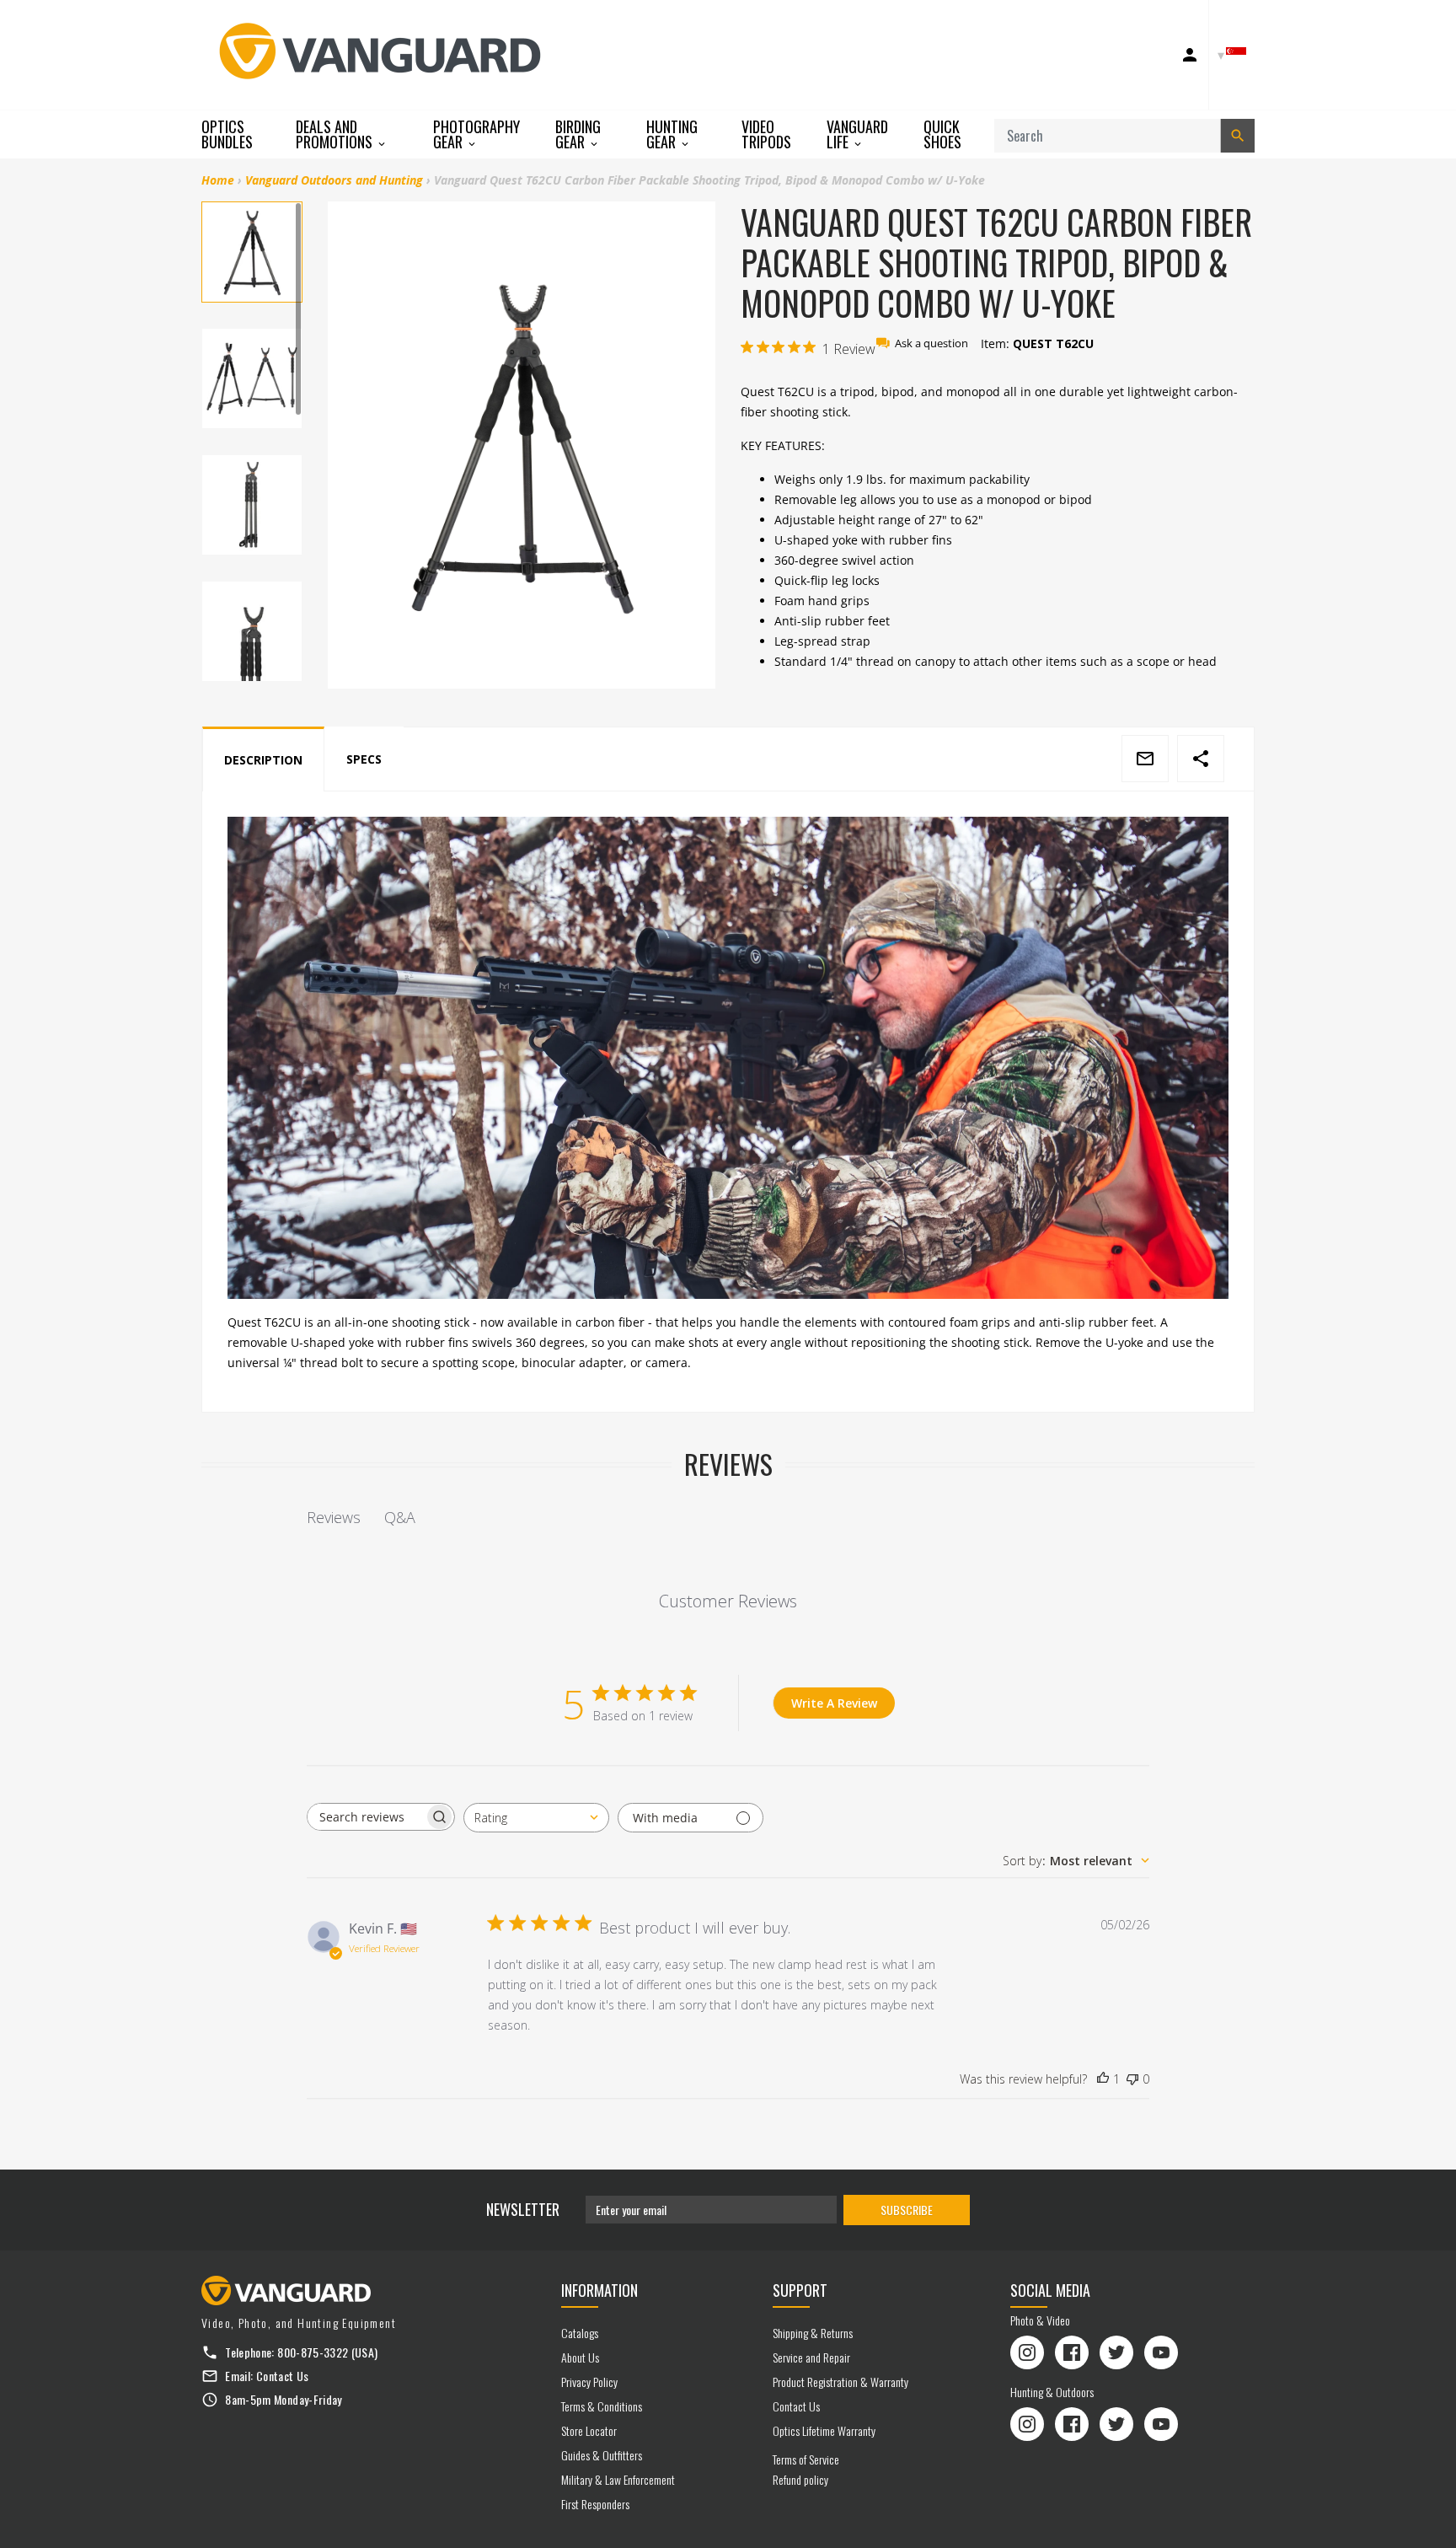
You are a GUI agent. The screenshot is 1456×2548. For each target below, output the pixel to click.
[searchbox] (366, 1817)
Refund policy (800, 2479)
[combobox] (536, 1818)
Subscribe (907, 2210)
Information (600, 2290)
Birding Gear (578, 134)
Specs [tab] (364, 759)
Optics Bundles (227, 134)
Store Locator (589, 2430)
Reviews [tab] (334, 1517)
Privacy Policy (589, 2382)
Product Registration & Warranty (840, 2382)
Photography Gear (476, 134)
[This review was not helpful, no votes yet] (1132, 2079)
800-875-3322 (313, 2352)
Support (800, 2290)
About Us (580, 2357)
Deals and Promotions (336, 134)
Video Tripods (766, 134)
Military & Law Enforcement (618, 2479)
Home (218, 180)
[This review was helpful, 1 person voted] (1103, 2079)
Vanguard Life (857, 134)
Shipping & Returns (813, 2333)
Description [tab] (263, 760)
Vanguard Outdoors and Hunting (334, 180)
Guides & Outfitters (602, 2455)
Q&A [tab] (400, 1517)
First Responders (595, 2504)
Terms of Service (806, 2459)
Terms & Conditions (602, 2406)
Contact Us (283, 2376)
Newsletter (523, 2209)
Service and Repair (811, 2357)
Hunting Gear (672, 134)
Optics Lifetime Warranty (824, 2430)
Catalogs (580, 2333)
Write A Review (834, 1703)
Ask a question (931, 343)
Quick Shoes (942, 134)
